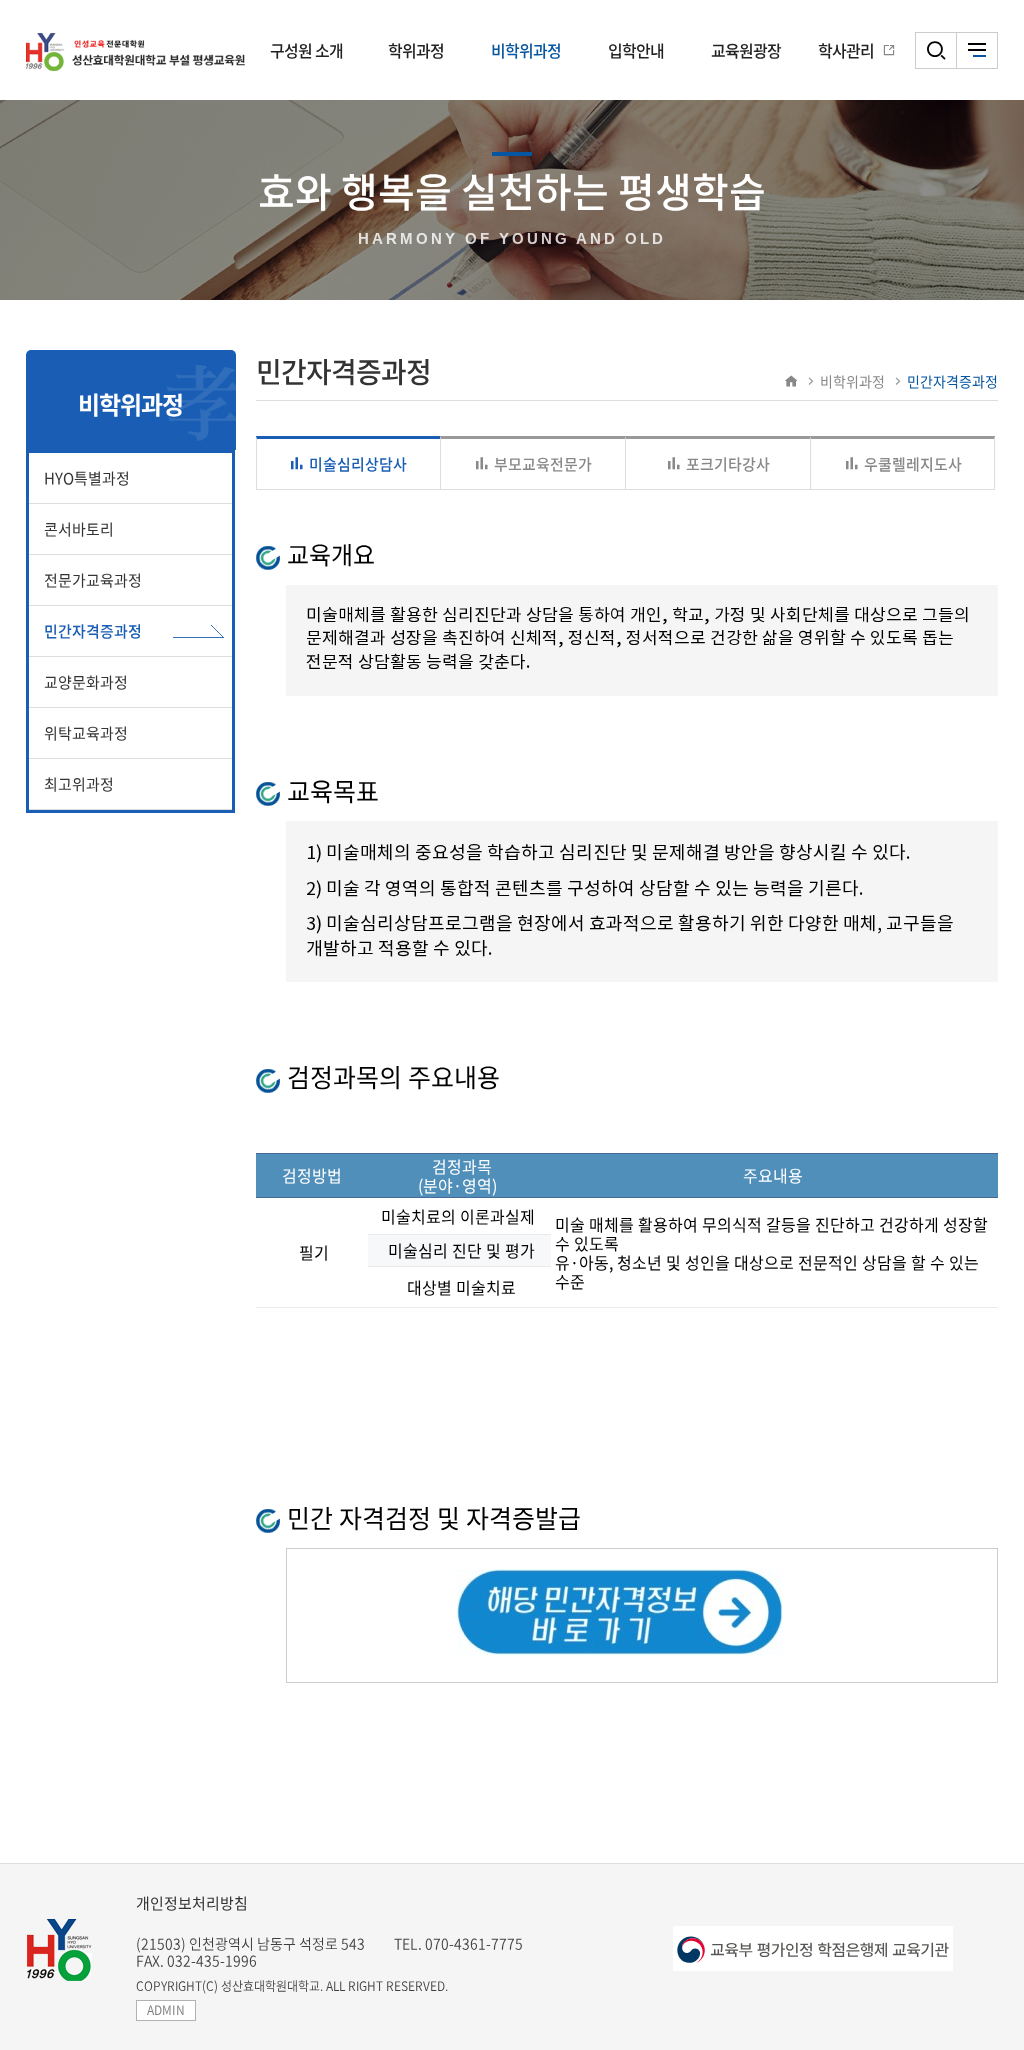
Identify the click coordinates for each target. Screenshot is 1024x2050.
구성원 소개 (306, 50)
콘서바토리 (79, 529)
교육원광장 (746, 50)
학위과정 (416, 50)
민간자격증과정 (93, 631)
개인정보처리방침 (192, 1903)
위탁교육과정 (86, 733)
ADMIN (166, 2010)
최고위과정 (79, 784)
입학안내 (636, 50)
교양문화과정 (86, 682)
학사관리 (846, 50)
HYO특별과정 (87, 478)
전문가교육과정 (93, 580)
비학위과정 (526, 50)
